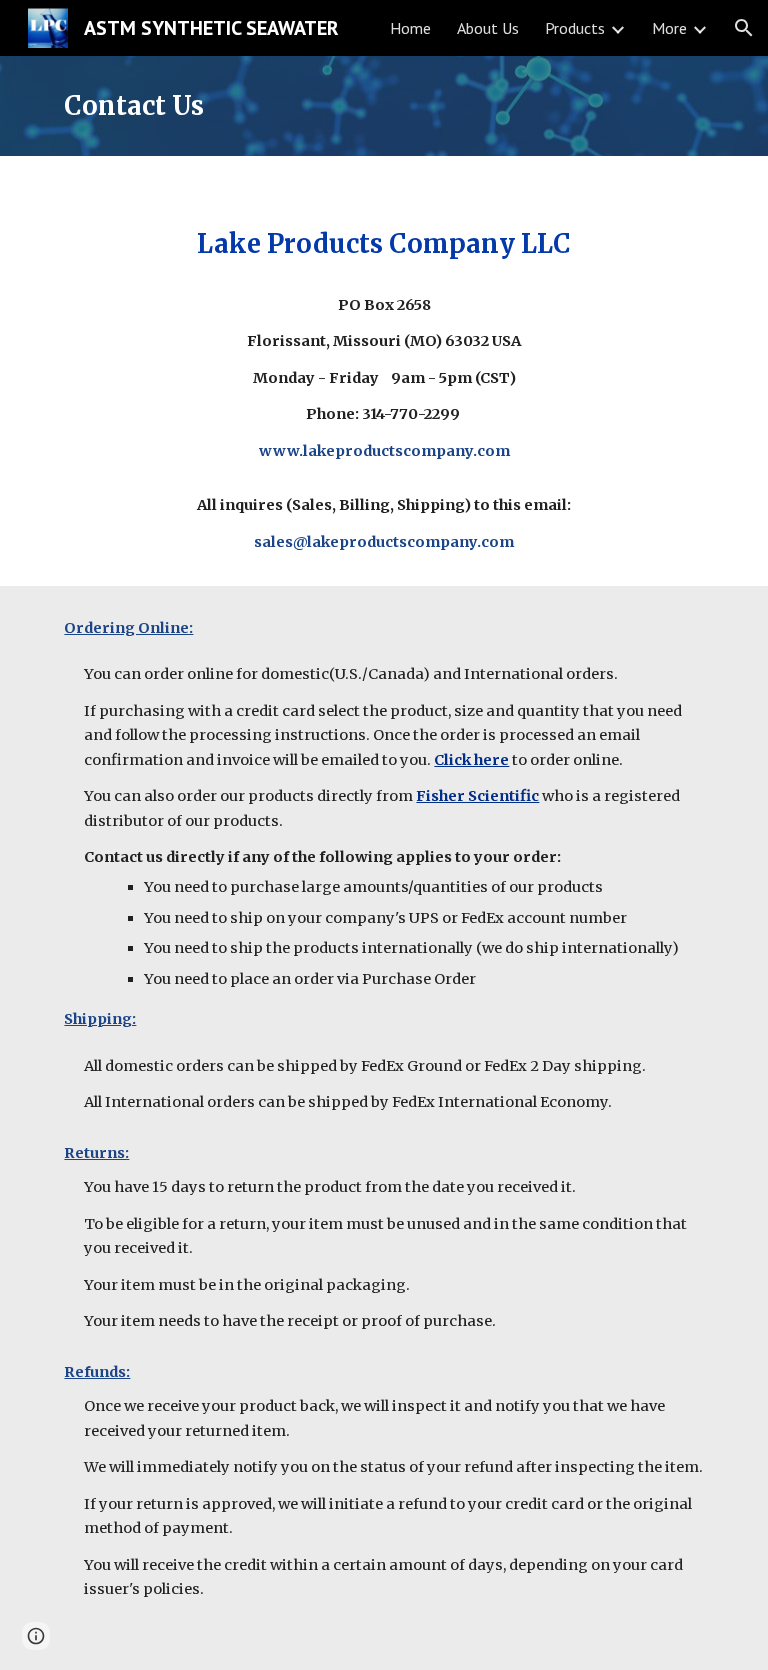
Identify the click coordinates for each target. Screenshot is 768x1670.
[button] (744, 28)
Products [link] (575, 28)
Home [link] (410, 28)
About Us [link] (488, 28)
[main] (383, 106)
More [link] (669, 28)
